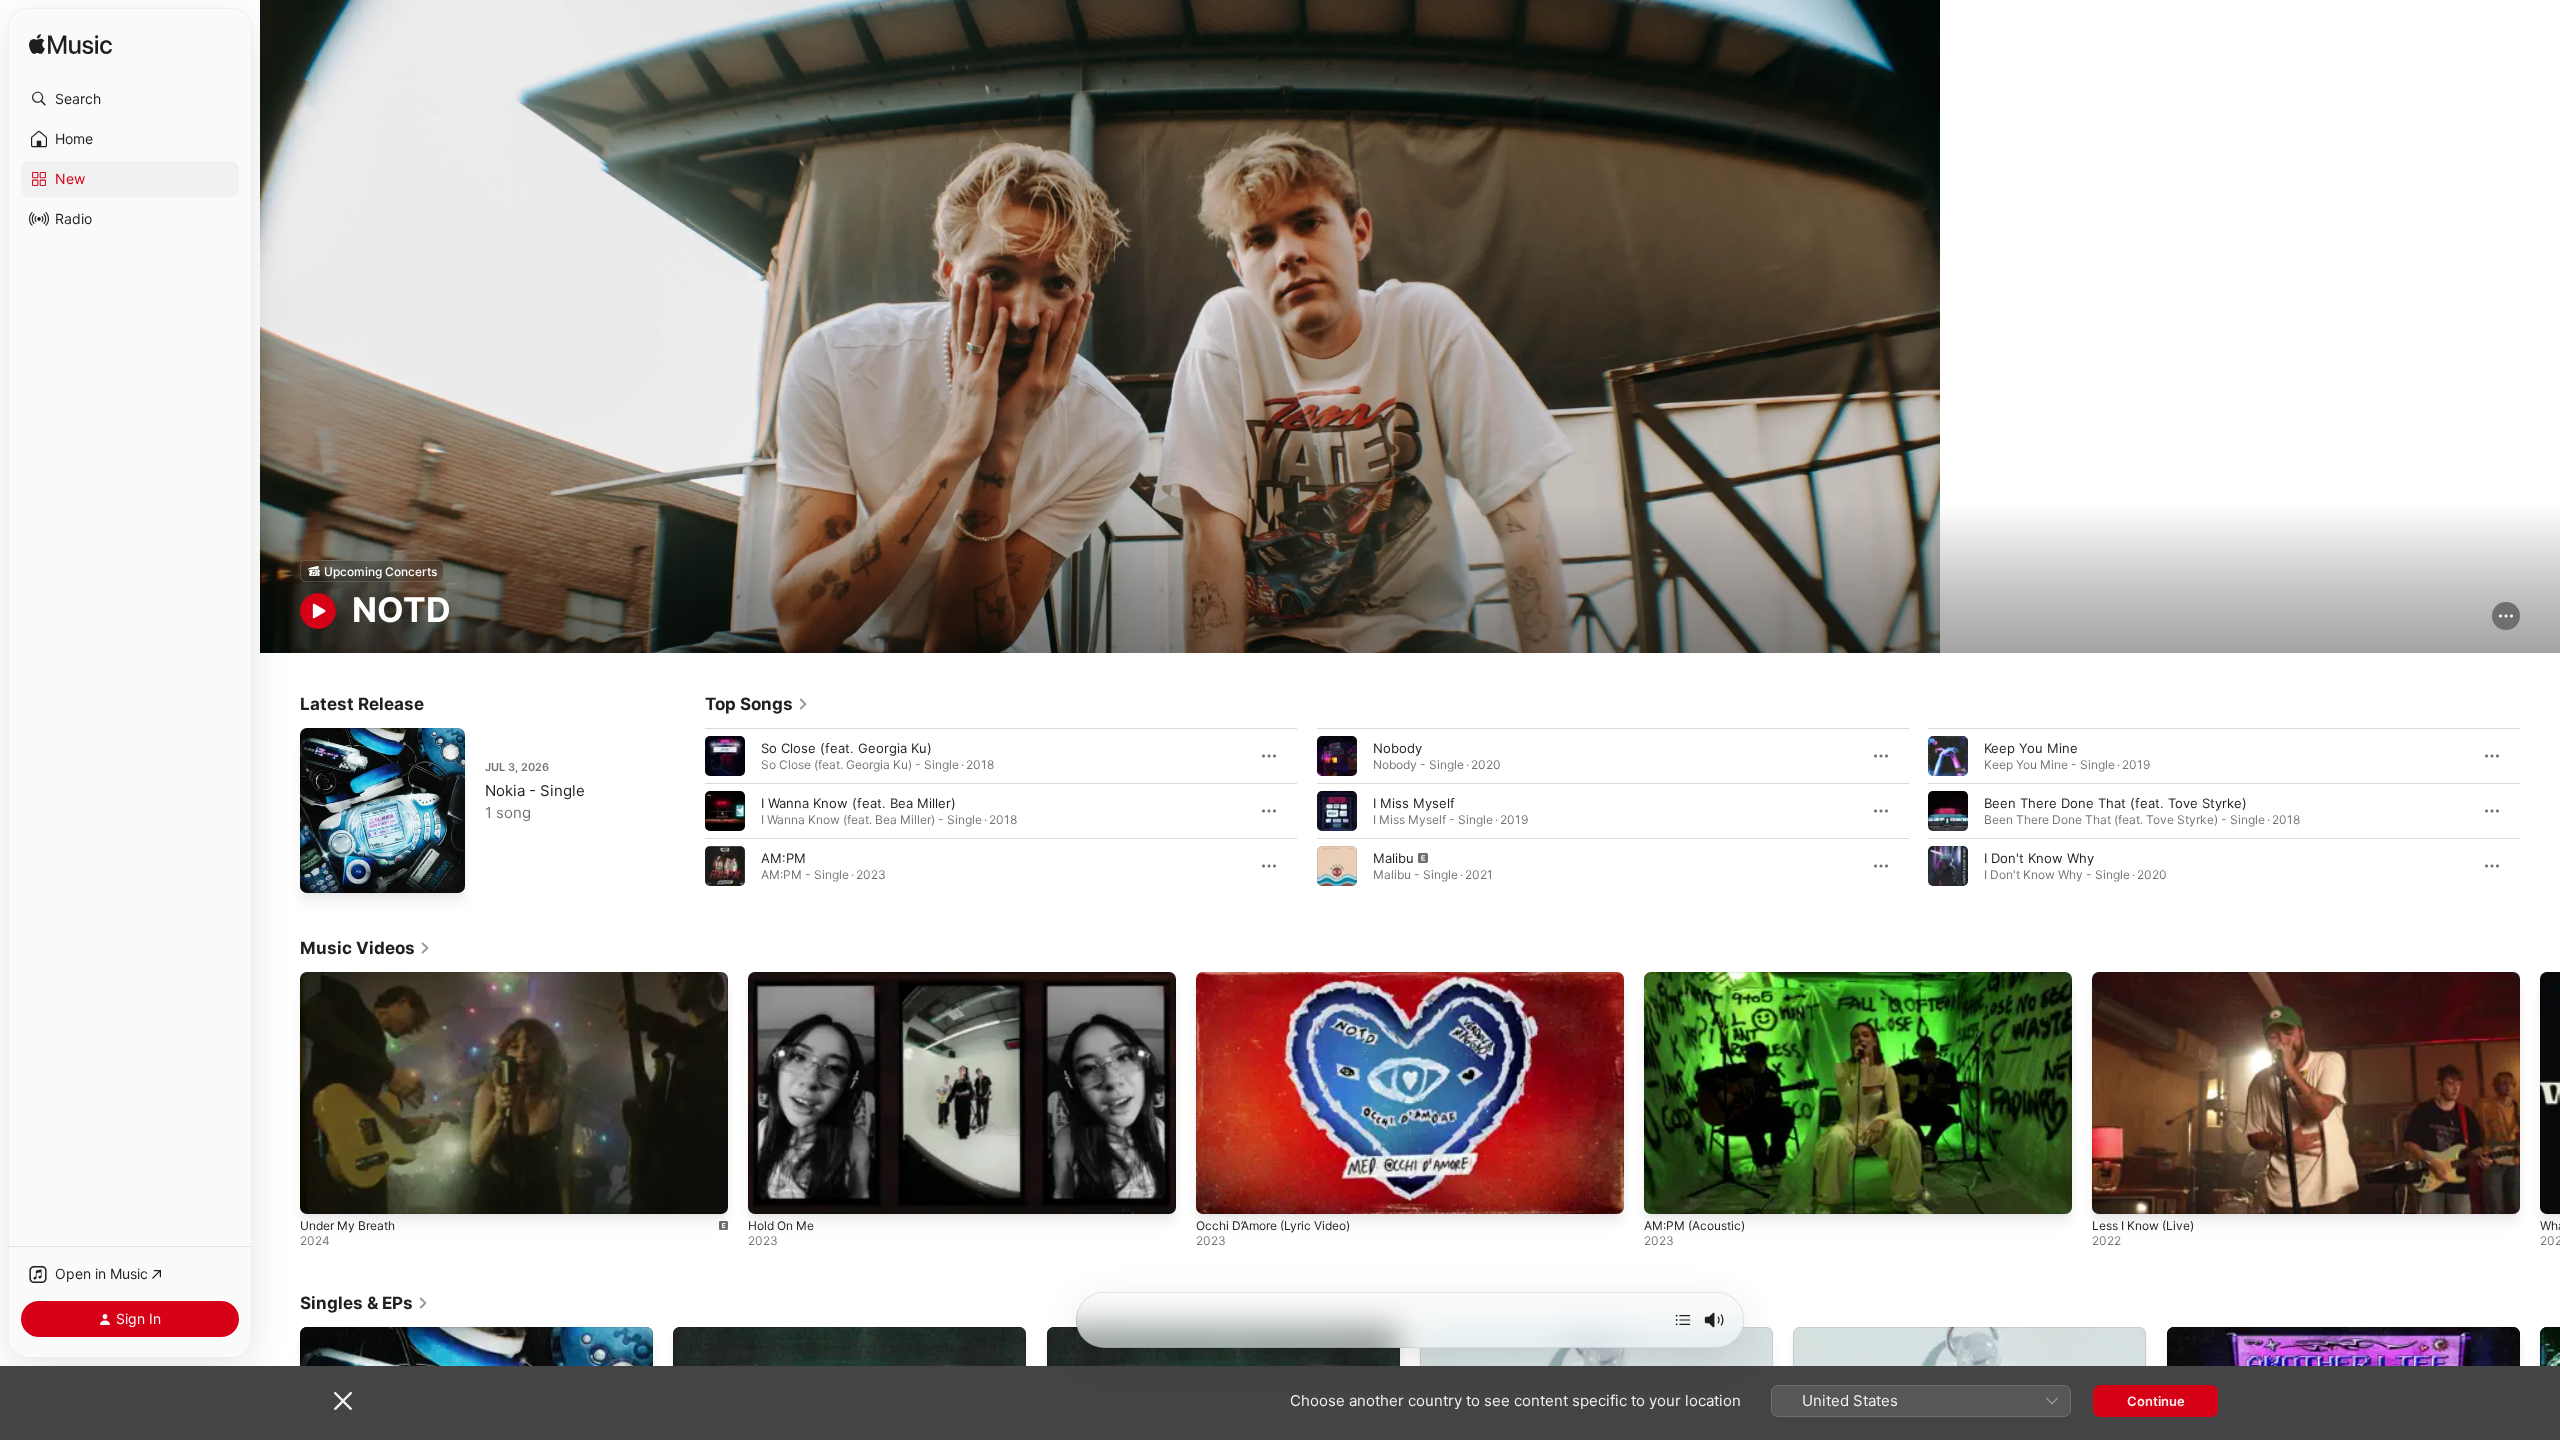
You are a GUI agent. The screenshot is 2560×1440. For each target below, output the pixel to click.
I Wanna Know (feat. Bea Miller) (858, 803)
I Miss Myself (1414, 803)
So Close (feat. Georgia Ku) (846, 748)
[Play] (318, 611)
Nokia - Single (535, 790)
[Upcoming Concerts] (372, 571)
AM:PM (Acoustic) (1694, 1225)
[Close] (343, 1401)
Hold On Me (781, 1225)
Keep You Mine (2031, 748)
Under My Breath (347, 1225)
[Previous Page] (685, 811)
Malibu (1393, 858)
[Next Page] (2540, 811)
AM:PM (783, 858)
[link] (757, 704)
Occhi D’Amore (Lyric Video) (1273, 1225)
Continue (2156, 1401)
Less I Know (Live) (2143, 1225)
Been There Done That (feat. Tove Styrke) (2115, 803)
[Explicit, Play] (1337, 866)
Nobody (1397, 748)
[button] (130, 99)
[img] (70, 45)
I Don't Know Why (2039, 858)
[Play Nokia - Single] (325, 868)
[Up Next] (1683, 1320)
